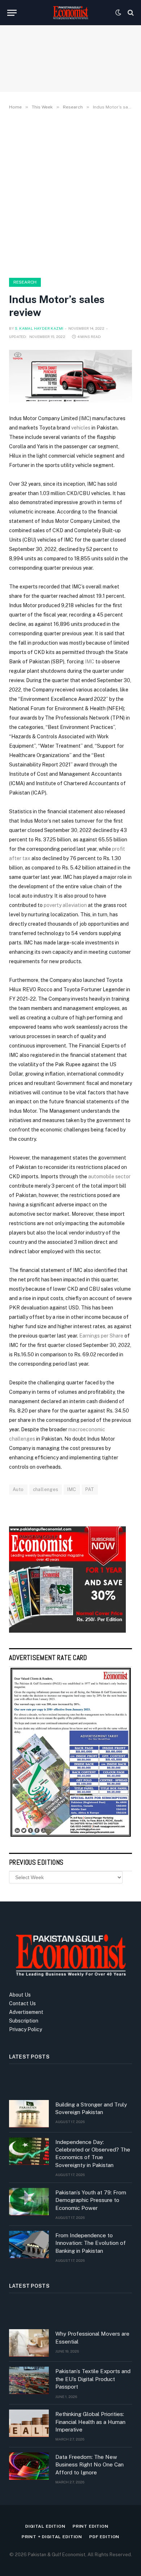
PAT (90, 1489)
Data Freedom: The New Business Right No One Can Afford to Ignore (89, 2465)
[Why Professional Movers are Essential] (29, 2343)
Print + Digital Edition (52, 2537)
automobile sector (109, 1176)
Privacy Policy (25, 2029)
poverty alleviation (65, 905)
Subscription (24, 2021)
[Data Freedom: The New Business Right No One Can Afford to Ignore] (29, 2466)
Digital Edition (45, 2526)
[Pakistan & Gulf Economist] (70, 13)
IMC (85, 418)
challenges (46, 1489)
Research (25, 282)
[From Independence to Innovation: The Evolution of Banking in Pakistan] (29, 2244)
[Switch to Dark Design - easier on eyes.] (118, 13)
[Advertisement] (70, 192)
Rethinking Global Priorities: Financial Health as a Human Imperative (90, 2422)
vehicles (81, 428)
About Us (20, 1995)
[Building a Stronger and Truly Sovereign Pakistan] (29, 2114)
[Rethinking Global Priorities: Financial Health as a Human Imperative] (29, 2423)
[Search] (130, 13)
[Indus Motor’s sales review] (70, 376)
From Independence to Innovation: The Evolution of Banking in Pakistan (91, 2243)
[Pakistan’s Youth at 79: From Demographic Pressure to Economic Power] (29, 2202)
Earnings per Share (101, 1336)
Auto (18, 1489)
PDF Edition (104, 2537)
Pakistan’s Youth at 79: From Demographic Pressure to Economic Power (91, 2200)
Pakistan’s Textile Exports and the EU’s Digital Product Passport (93, 2379)
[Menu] (12, 13)
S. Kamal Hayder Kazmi (39, 328)
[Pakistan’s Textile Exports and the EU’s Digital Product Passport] (29, 2380)
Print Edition (91, 2526)
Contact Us (22, 2003)
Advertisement (26, 2012)
